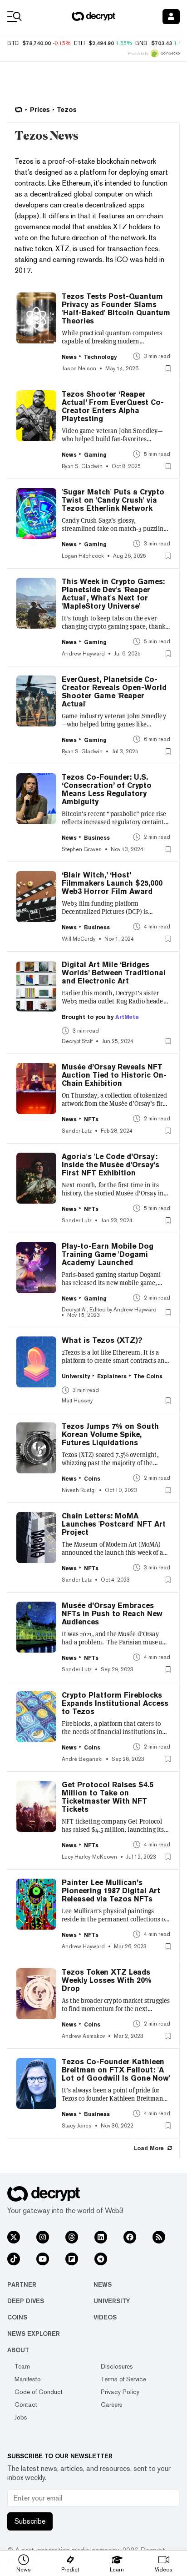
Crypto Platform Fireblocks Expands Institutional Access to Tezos (115, 1704)
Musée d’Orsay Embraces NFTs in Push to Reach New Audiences (112, 1614)
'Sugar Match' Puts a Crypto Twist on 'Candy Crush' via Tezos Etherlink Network (113, 500)
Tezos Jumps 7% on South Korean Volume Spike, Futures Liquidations (110, 1435)
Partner (22, 2284)
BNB (141, 43)
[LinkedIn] (101, 2237)
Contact (26, 2405)
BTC (13, 43)
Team (22, 2366)
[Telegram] (101, 2259)
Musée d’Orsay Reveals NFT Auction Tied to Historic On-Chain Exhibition (114, 1075)
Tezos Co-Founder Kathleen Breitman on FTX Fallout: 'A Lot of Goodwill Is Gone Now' (116, 2070)
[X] (14, 2237)
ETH (79, 43)
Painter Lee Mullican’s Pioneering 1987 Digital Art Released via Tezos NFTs (111, 1891)
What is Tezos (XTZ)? (102, 1341)
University (112, 2301)
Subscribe (30, 2521)
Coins (17, 2317)
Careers (112, 2405)
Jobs (21, 2417)
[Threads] (72, 2237)
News (103, 2284)
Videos (105, 2317)
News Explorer (34, 2334)
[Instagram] (43, 2237)
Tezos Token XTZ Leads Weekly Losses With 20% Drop (107, 1981)
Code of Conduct (39, 2392)
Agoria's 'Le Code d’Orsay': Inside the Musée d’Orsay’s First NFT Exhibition (111, 1165)
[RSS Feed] (159, 2237)
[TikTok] (14, 2259)
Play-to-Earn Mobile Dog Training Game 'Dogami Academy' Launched (108, 1255)
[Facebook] (130, 2237)
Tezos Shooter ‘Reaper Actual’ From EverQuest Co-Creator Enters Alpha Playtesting (113, 407)
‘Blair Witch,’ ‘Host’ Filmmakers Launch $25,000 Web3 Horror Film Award (112, 883)
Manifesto (28, 2379)
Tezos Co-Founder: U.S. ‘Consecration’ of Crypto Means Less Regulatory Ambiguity (107, 790)
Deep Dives (26, 2301)
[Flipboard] (72, 2259)
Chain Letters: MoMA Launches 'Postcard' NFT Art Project (114, 1524)
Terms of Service (123, 2379)
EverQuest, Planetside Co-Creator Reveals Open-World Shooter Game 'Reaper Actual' (114, 692)
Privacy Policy (120, 2392)
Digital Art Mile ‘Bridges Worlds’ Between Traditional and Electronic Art (114, 973)
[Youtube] (43, 2259)
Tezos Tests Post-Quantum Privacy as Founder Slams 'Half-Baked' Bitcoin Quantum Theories (116, 309)
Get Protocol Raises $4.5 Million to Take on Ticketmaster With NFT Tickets (108, 1797)
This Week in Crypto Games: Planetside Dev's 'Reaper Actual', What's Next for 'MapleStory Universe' (113, 594)
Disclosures (117, 2366)
